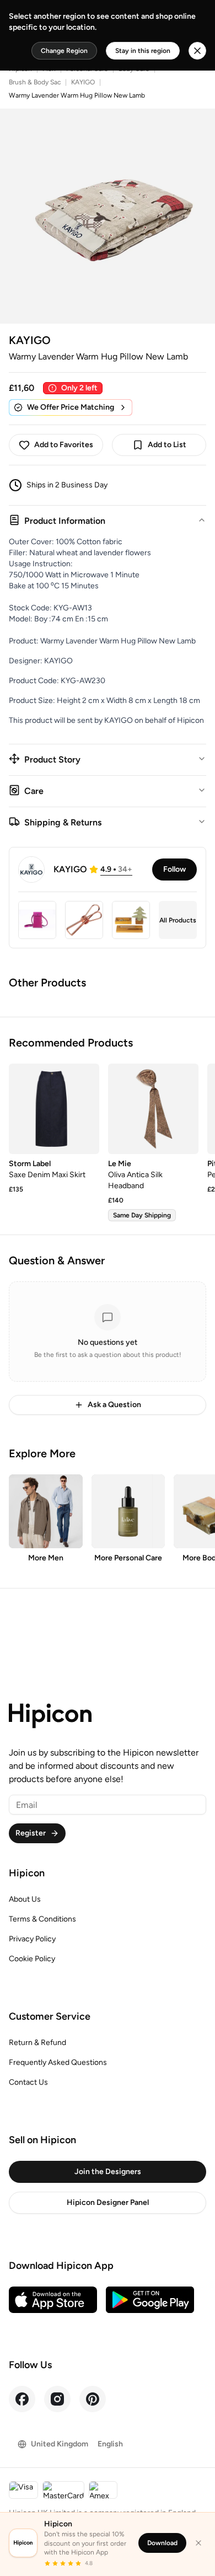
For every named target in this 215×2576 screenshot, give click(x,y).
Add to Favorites (64, 445)
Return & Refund (37, 2043)
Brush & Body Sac (35, 82)
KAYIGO (83, 82)
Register (31, 1833)
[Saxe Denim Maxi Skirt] (54, 1109)
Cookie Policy (32, 1959)
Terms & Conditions (42, 1919)
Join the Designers (108, 2172)
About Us (25, 1899)
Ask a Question (114, 1405)
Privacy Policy (32, 1939)
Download (162, 2543)
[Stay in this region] (197, 51)
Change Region (64, 51)
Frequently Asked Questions (58, 2062)
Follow (174, 869)
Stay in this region (143, 51)
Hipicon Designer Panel (108, 2202)
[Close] (198, 2543)
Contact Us (28, 2082)
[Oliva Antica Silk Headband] (153, 1109)
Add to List (167, 445)
